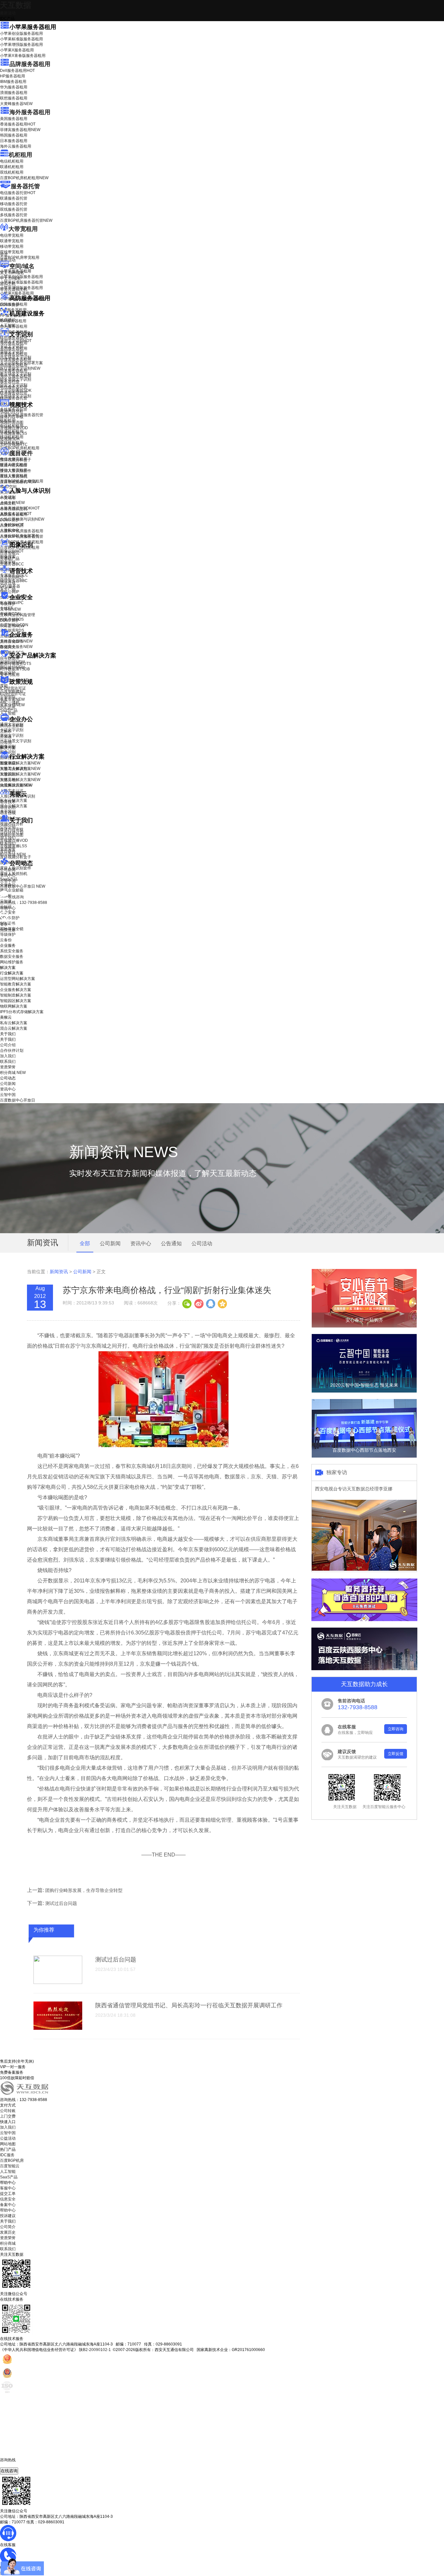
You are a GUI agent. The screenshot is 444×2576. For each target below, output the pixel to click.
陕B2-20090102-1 (95, 2350)
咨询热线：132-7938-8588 (24, 903)
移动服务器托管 (14, 204)
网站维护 (12, 667)
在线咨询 (9, 2471)
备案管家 (12, 699)
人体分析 (12, 503)
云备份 (6, 940)
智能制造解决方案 (16, 995)
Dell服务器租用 (17, 71)
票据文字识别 (12, 352)
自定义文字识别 (14, 385)
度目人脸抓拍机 (14, 476)
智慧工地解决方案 (20, 780)
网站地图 (8, 2144)
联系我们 (8, 843)
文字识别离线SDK (16, 390)
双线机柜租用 (12, 172)
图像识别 (12, 551)
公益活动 (8, 2138)
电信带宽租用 (12, 235)
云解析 (6, 731)
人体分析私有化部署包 (20, 536)
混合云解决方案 (14, 806)
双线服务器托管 (14, 209)
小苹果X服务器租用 (17, 50)
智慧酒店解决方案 (20, 763)
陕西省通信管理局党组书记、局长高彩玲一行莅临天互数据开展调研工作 (189, 2005)
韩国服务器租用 (14, 135)
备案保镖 (12, 705)
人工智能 (8, 325)
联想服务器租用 (14, 98)
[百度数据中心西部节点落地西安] (364, 1456)
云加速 (6, 737)
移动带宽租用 (12, 246)
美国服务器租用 (14, 119)
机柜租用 (20, 155)
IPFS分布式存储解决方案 (22, 1012)
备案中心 (8, 2205)
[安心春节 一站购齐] (364, 1326)
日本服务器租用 (14, 141)
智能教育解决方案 (16, 984)
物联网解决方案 (14, 1006)
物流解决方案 (16, 785)
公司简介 (8, 2227)
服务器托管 (25, 186)
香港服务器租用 (18, 124)
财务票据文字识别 (16, 379)
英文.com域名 (12, 273)
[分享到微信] (187, 1303)
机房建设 (8, 320)
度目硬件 (21, 453)
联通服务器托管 (14, 198)
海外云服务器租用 (16, 146)
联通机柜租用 (12, 167)
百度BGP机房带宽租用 (20, 258)
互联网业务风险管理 (18, 615)
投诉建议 (8, 2216)
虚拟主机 (8, 284)
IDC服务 (7, 2155)
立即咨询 (396, 1729)
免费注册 (8, 930)
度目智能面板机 (18, 482)
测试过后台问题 (61, 1903)
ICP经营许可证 (13, 688)
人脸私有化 (10, 530)
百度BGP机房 (12, 2160)
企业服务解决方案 (16, 990)
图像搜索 (8, 557)
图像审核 (8, 562)
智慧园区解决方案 (20, 774)
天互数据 (16, 5)
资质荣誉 (8, 849)
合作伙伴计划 (12, 832)
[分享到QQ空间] (222, 1303)
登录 (4, 924)
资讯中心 (8, 875)
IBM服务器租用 (13, 82)
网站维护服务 (12, 962)
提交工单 (8, 2194)
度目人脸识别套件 (16, 471)
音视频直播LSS (13, 433)
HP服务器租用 (13, 76)
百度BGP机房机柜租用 (24, 178)
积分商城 (13, 854)
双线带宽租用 (12, 252)
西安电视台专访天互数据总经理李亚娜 (354, 1489)
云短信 (6, 742)
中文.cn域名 (10, 278)
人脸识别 (8, 497)
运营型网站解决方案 (18, 979)
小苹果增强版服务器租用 (21, 45)
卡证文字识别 (12, 346)
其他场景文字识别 (16, 396)
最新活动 (8, 13)
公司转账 (8, 2111)
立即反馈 (396, 1754)
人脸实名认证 (16, 514)
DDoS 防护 (10, 305)
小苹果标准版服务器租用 (21, 39)
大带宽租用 (23, 229)
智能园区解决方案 (16, 1001)
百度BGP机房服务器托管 (26, 220)
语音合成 (8, 583)
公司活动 (202, 1243)
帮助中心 (8, 908)
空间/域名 (22, 266)
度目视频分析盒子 (16, 460)
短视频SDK (10, 439)
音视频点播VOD (14, 428)
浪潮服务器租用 (14, 93)
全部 (85, 1243)
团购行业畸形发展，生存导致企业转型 (84, 1890)
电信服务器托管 (18, 193)
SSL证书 (12, 626)
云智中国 (8, 881)
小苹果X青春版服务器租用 (23, 56)
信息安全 (8, 2199)
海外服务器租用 (30, 112)
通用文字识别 (16, 341)
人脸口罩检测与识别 (22, 519)
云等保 (10, 609)
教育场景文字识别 (16, 374)
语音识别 (12, 577)
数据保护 (8, 673)
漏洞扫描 (12, 662)
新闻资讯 (59, 1272)
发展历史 (8, 2232)
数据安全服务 (16, 647)
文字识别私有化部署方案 (21, 363)
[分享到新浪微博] (199, 1303)
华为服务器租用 (14, 87)
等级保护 (8, 604)
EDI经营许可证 (13, 694)
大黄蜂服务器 (16, 104)
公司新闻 (8, 870)
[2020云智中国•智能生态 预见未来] (364, 1391)
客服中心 (8, 2188)
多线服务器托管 (14, 215)
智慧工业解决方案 (20, 769)
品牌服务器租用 (30, 64)
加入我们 (8, 838)
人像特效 (12, 525)
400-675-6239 (13, 2465)
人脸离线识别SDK (20, 508)
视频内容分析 (12, 411)
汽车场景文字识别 (16, 357)
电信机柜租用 (12, 161)
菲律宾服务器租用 (20, 130)
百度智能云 (10, 2166)
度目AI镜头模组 (13, 465)
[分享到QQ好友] (210, 1303)
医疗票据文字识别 (20, 368)
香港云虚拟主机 (14, 289)
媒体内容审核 (12, 417)
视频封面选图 (12, 422)
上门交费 (8, 2116)
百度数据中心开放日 (23, 886)
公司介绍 (8, 827)
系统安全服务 (16, 641)
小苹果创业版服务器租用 (21, 33)
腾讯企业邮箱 (12, 726)
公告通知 (171, 1243)
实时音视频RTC (14, 444)
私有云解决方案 (14, 800)
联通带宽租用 (12, 241)
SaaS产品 (9, 710)
